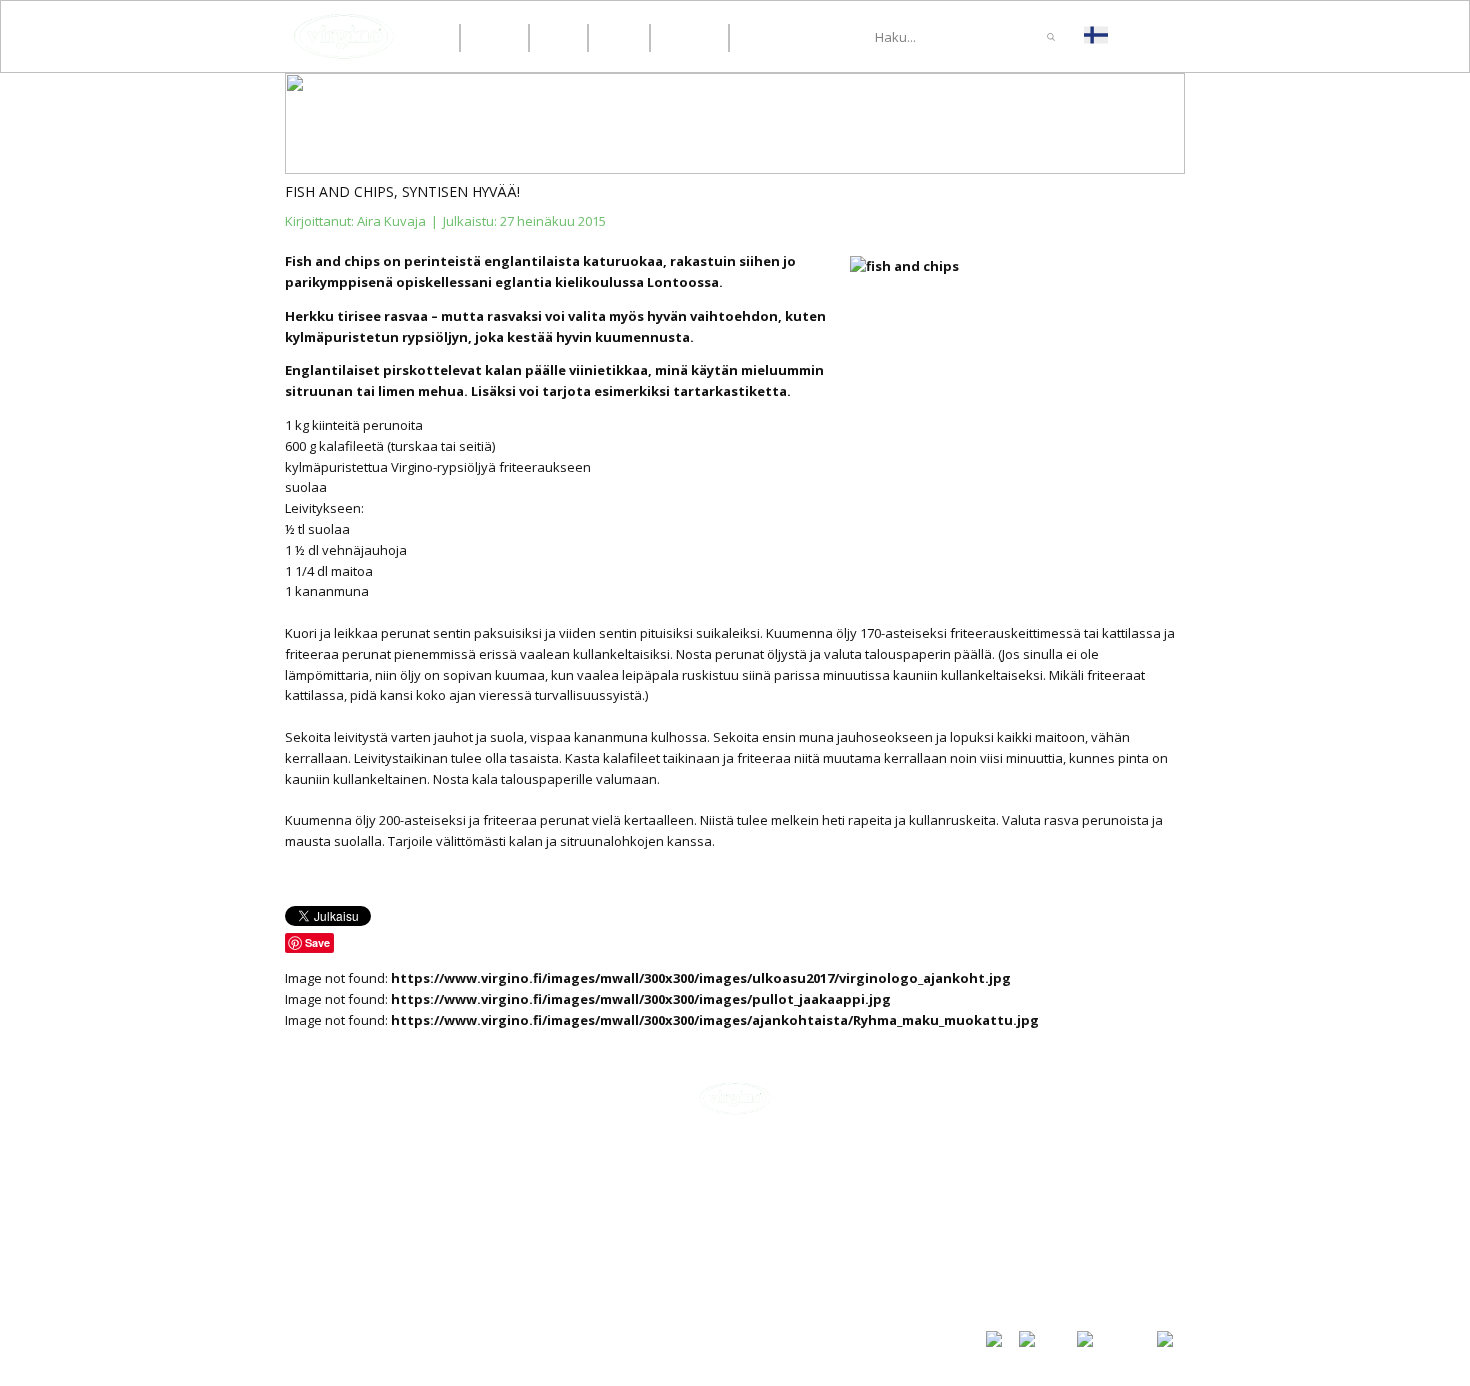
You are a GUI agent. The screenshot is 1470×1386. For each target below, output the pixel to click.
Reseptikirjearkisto (1048, 1257)
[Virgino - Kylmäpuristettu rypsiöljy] (344, 36)
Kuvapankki (1022, 1278)
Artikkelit (1015, 1189)
